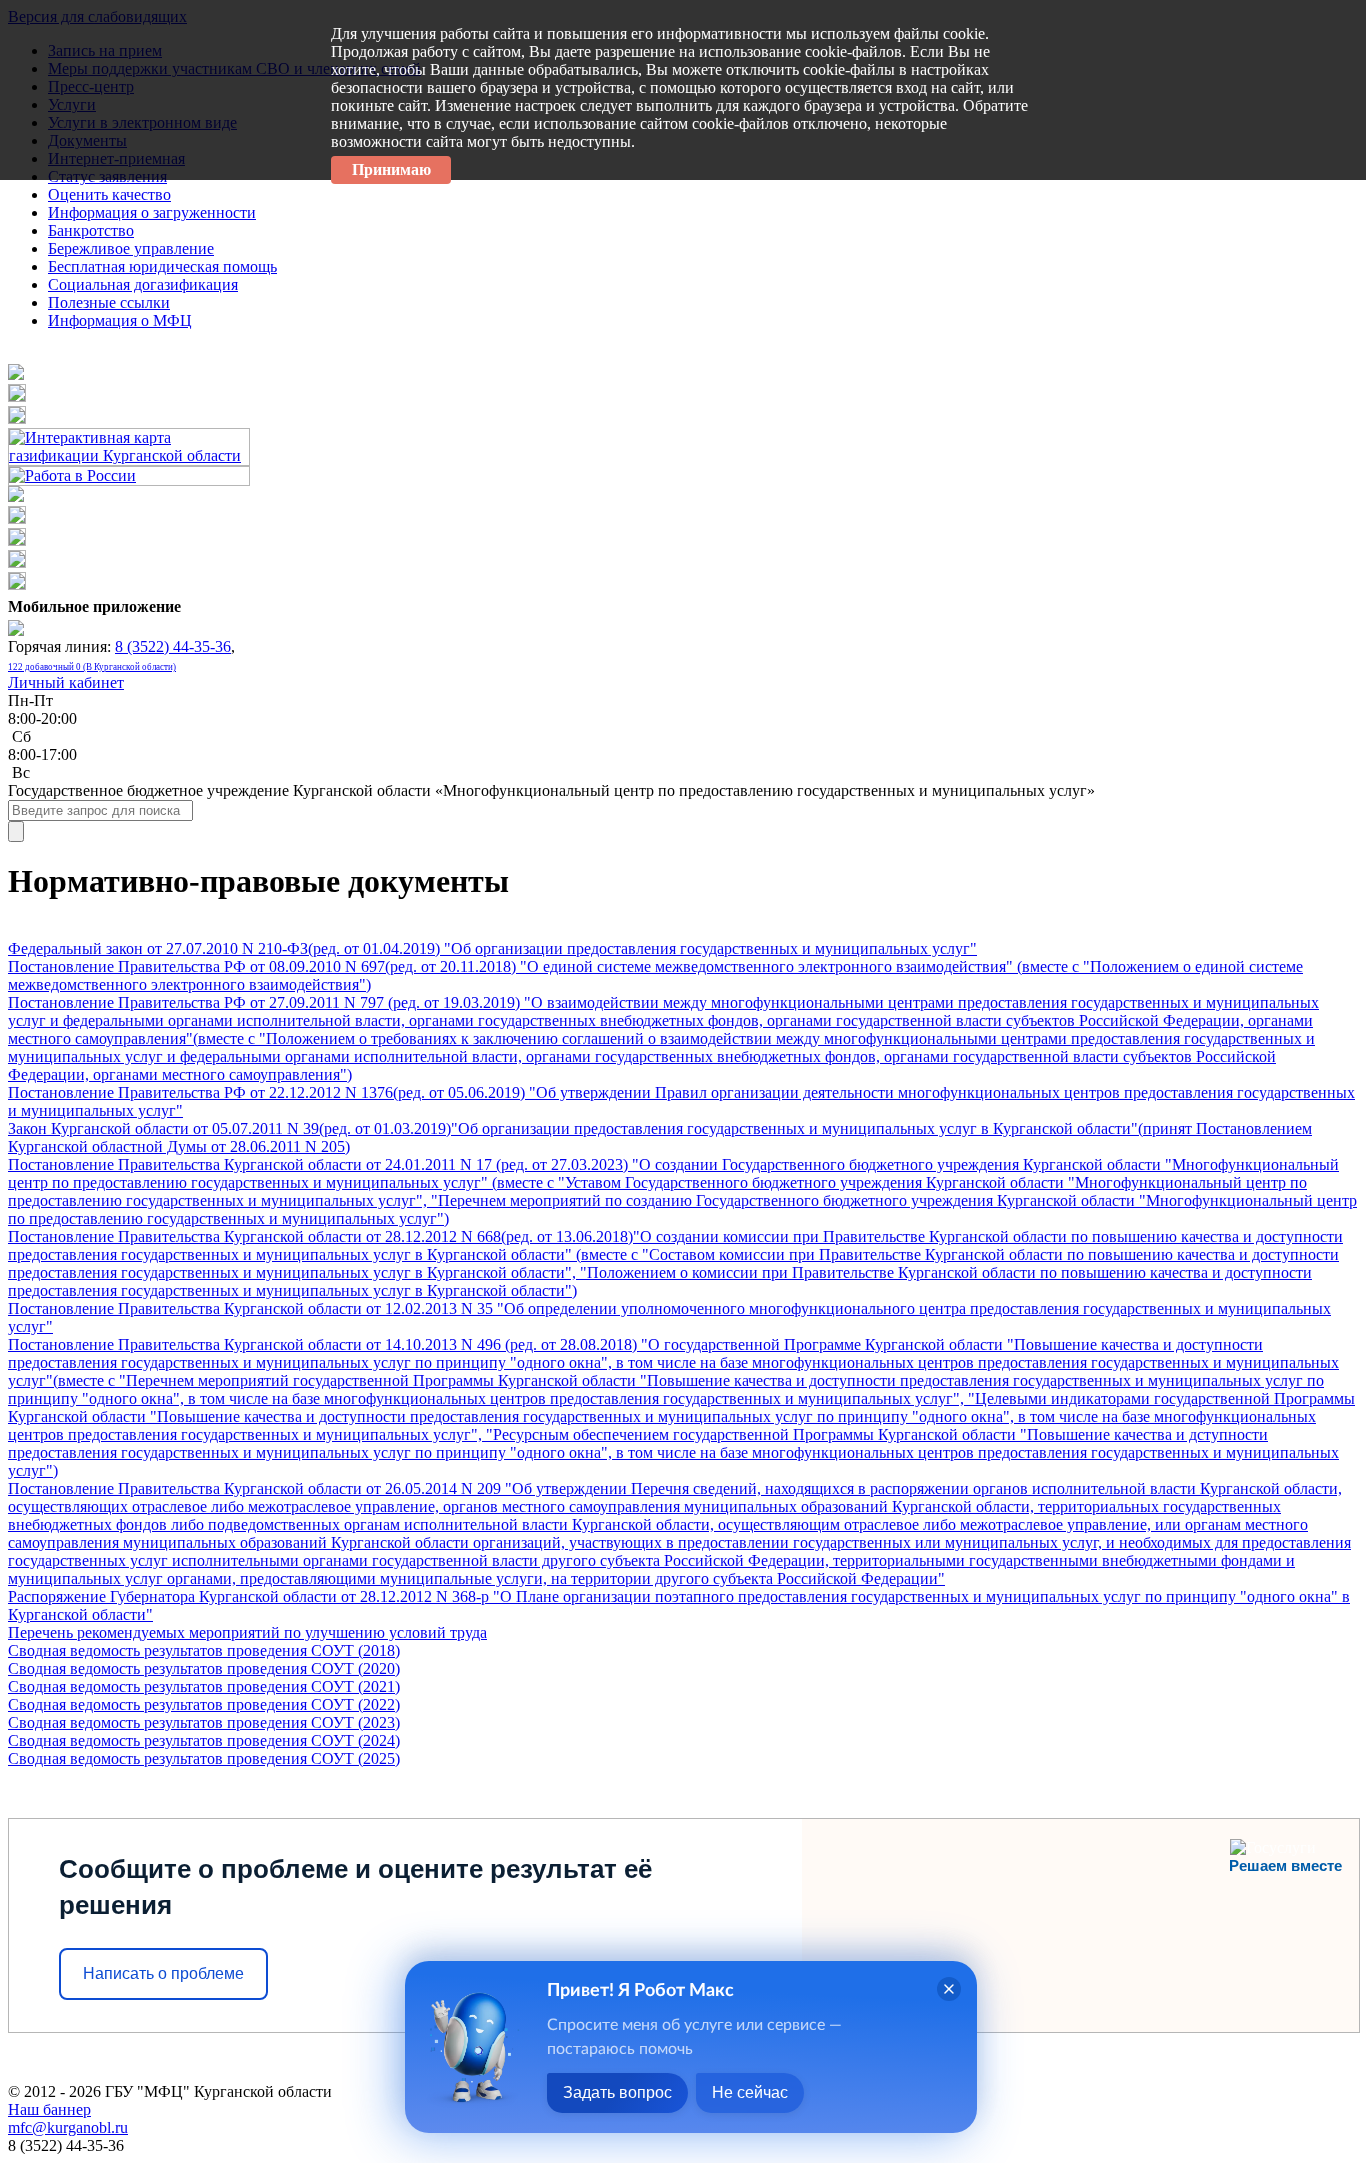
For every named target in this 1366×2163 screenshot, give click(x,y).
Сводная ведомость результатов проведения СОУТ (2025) (204, 1758)
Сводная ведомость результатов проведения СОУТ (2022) (204, 1704)
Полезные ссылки (109, 302)
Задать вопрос (617, 2092)
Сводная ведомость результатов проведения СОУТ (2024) (204, 1740)
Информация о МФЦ (120, 320)
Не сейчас (750, 2092)
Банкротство (91, 230)
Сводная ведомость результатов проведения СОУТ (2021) (204, 1686)
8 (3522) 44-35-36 (173, 646)
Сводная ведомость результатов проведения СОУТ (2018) (204, 1650)
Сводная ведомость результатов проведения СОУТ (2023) (204, 1722)
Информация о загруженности (152, 212)
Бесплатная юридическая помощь (162, 266)
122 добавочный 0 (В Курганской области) (92, 667)
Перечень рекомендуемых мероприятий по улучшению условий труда (247, 1632)
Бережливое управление (131, 248)
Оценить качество (109, 194)
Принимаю (391, 169)
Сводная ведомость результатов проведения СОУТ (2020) (204, 1668)
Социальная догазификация (143, 284)
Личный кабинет (66, 682)
